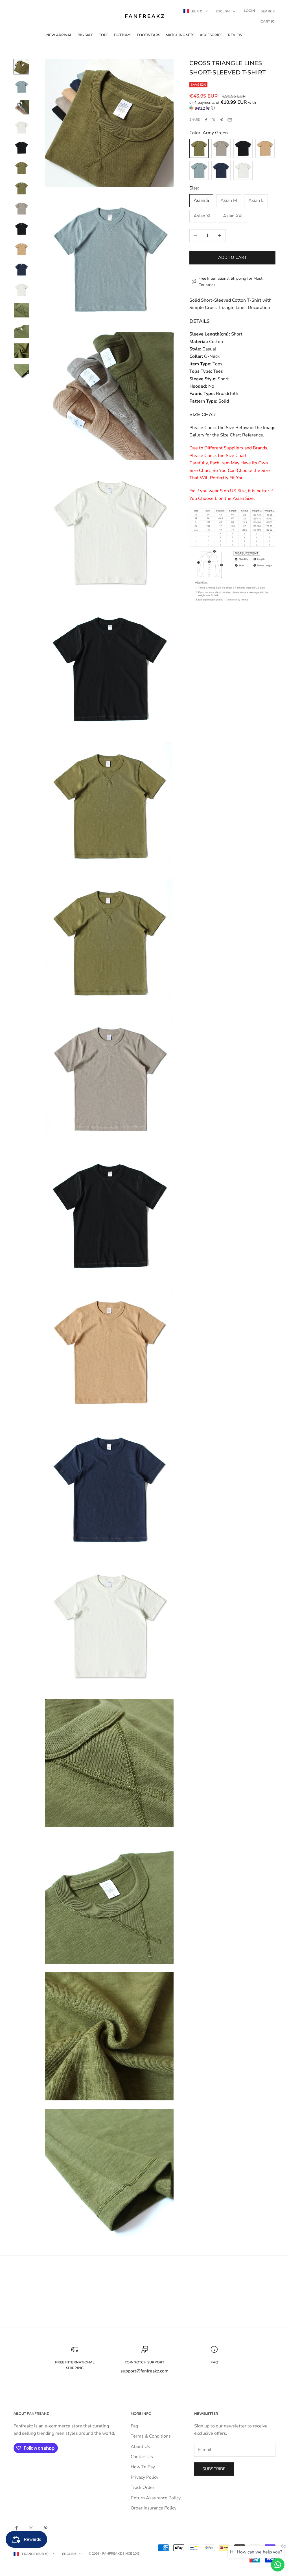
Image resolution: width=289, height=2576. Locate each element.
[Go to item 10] (21, 249)
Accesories (211, 35)
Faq (134, 2426)
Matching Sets (180, 35)
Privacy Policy (144, 2477)
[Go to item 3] (21, 107)
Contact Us (142, 2457)
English (223, 11)
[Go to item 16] (21, 371)
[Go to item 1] (21, 67)
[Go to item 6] (21, 168)
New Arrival (59, 35)
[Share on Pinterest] (222, 120)
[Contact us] (278, 2565)
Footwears (148, 35)
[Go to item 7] (21, 188)
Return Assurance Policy (156, 2498)
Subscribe (214, 2469)
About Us (140, 2447)
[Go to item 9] (21, 229)
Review (235, 35)
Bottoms (123, 35)
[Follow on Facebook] (16, 2528)
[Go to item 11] (21, 270)
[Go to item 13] (21, 310)
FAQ (214, 2362)
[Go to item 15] (21, 351)
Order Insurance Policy (154, 2508)
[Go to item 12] (21, 290)
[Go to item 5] (21, 148)
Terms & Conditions (151, 2436)
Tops (104, 35)
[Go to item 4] (21, 127)
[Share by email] (230, 120)
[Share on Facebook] (206, 120)
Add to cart (232, 257)
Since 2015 (131, 2553)
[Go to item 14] (21, 330)
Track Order (143, 2487)
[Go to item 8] (21, 209)
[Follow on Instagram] (31, 2528)
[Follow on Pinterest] (46, 2528)
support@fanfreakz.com (144, 2371)
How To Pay (143, 2467)
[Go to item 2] (21, 87)
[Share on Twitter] (214, 120)
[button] (232, 105)
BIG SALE (86, 35)
